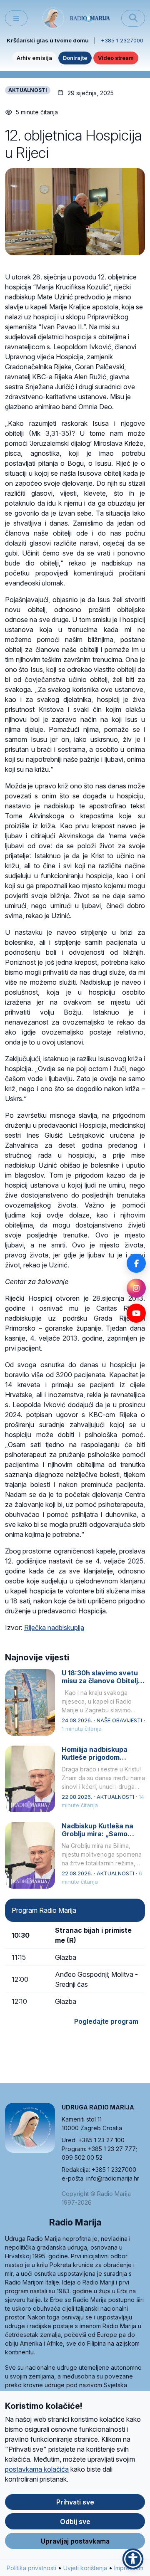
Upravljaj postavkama (75, 2541)
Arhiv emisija (34, 58)
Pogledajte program (106, 2021)
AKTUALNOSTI (28, 90)
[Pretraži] (133, 18)
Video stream (116, 58)
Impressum (129, 2568)
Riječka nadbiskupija (54, 1628)
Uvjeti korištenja (85, 2568)
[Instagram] (136, 1288)
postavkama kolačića (37, 2469)
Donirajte (75, 58)
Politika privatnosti (31, 2568)
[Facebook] (136, 1263)
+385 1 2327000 (122, 40)
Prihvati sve (75, 2502)
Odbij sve (75, 2522)
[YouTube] (136, 1313)
